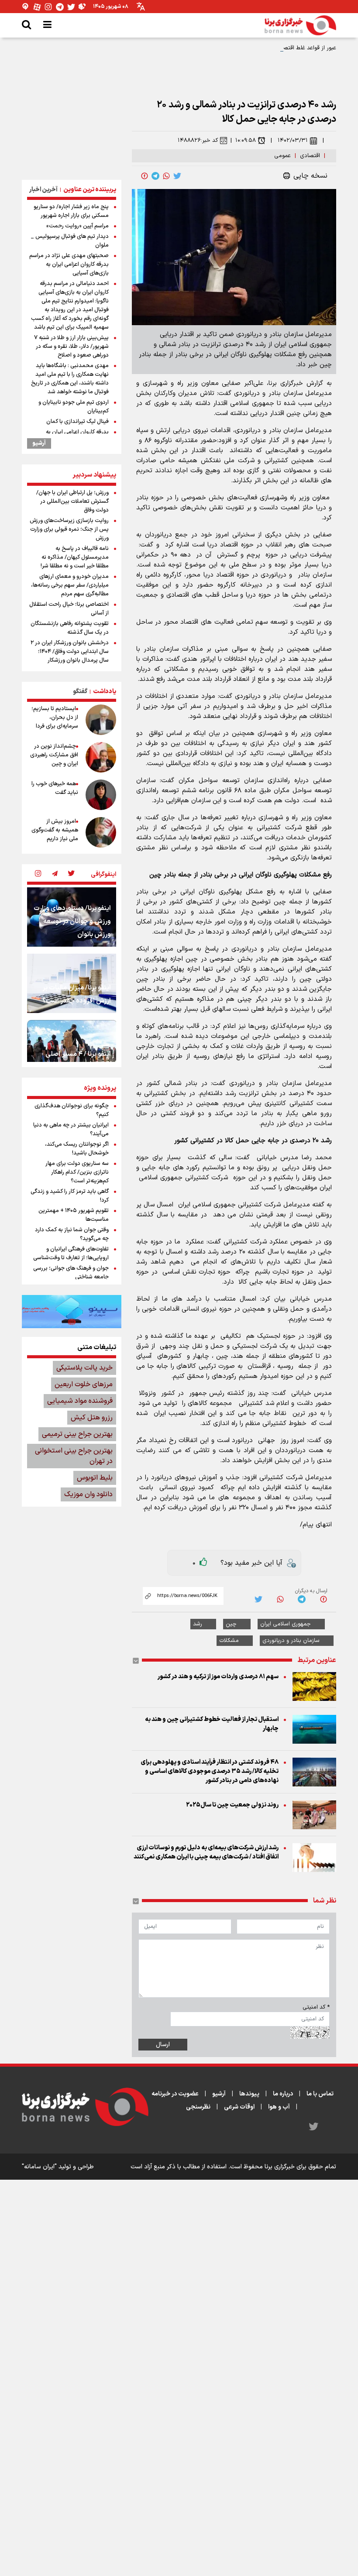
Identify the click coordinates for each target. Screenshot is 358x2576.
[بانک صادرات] (72, 1312)
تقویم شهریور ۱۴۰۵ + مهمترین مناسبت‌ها (74, 1215)
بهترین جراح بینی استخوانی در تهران (74, 1456)
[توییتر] (71, 7)
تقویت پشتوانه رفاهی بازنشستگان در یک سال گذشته (70, 628)
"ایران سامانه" (39, 2167)
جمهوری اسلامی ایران (286, 1624)
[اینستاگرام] (48, 7)
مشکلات (229, 1641)
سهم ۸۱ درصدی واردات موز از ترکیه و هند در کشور (218, 1677)
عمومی (282, 156)
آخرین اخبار (43, 190)
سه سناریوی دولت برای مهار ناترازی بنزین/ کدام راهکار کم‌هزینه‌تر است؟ (77, 1172)
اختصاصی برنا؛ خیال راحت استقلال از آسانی (69, 609)
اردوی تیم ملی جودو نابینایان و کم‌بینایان (74, 407)
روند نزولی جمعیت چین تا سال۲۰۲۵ (232, 1805)
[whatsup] (166, 176)
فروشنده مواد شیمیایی (80, 1401)
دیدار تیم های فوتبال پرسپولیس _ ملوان (70, 241)
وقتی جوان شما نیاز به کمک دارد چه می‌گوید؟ (72, 1234)
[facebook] (145, 176)
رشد (198, 1624)
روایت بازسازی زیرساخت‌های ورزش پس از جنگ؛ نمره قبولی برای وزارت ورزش (69, 529)
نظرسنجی (198, 2107)
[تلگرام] (60, 7)
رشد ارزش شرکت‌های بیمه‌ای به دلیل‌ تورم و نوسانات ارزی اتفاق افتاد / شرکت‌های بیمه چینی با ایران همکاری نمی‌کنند (206, 1852)
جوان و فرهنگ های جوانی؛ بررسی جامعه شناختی (71, 1273)
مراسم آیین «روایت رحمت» (77, 226)
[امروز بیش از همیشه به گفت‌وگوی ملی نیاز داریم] (101, 832)
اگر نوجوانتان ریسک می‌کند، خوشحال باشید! (77, 1149)
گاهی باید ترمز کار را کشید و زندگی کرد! (70, 1196)
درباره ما (283, 2094)
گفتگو (80, 692)
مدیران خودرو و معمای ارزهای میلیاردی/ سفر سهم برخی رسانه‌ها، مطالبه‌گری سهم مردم (70, 585)
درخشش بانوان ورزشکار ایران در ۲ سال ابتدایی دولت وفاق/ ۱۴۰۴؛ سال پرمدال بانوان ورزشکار (70, 652)
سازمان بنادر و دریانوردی (291, 1641)
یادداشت (105, 692)
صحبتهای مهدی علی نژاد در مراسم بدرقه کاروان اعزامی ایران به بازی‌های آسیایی (69, 264)
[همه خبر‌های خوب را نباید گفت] (101, 795)
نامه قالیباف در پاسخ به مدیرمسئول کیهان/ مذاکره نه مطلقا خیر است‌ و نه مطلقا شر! (75, 557)
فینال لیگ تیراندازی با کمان (77, 422)
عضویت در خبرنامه (175, 2094)
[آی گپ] (26, 7)
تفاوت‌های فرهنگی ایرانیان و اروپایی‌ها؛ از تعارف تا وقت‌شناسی (71, 1254)
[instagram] (38, 874)
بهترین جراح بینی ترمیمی (77, 1434)
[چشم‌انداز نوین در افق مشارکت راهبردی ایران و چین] (101, 757)
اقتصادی (310, 156)
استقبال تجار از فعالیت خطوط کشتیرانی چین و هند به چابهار (212, 1724)
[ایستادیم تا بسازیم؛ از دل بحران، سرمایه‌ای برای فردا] (101, 720)
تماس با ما (320, 2094)
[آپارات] (37, 7)
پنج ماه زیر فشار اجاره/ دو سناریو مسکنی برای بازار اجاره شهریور (71, 211)
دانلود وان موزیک (88, 1494)
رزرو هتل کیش (92, 1418)
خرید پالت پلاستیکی (84, 1368)
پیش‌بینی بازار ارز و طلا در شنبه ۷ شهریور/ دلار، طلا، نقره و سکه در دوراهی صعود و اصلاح (71, 347)
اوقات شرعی (239, 2107)
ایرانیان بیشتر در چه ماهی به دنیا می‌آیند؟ (71, 1130)
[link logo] (300, 25)
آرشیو (39, 443)
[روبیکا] (83, 7)
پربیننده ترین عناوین (90, 190)
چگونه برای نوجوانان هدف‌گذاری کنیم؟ (72, 1110)
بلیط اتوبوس (95, 1478)
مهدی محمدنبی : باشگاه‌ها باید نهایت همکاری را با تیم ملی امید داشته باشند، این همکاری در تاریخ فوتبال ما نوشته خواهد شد (70, 379)
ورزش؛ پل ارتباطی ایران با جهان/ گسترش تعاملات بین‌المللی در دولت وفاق (72, 501)
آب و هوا (279, 2107)
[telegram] (155, 176)
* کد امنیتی (316, 2007)
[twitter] (177, 176)
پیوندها (249, 2094)
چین (231, 1624)
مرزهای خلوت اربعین (84, 1384)
